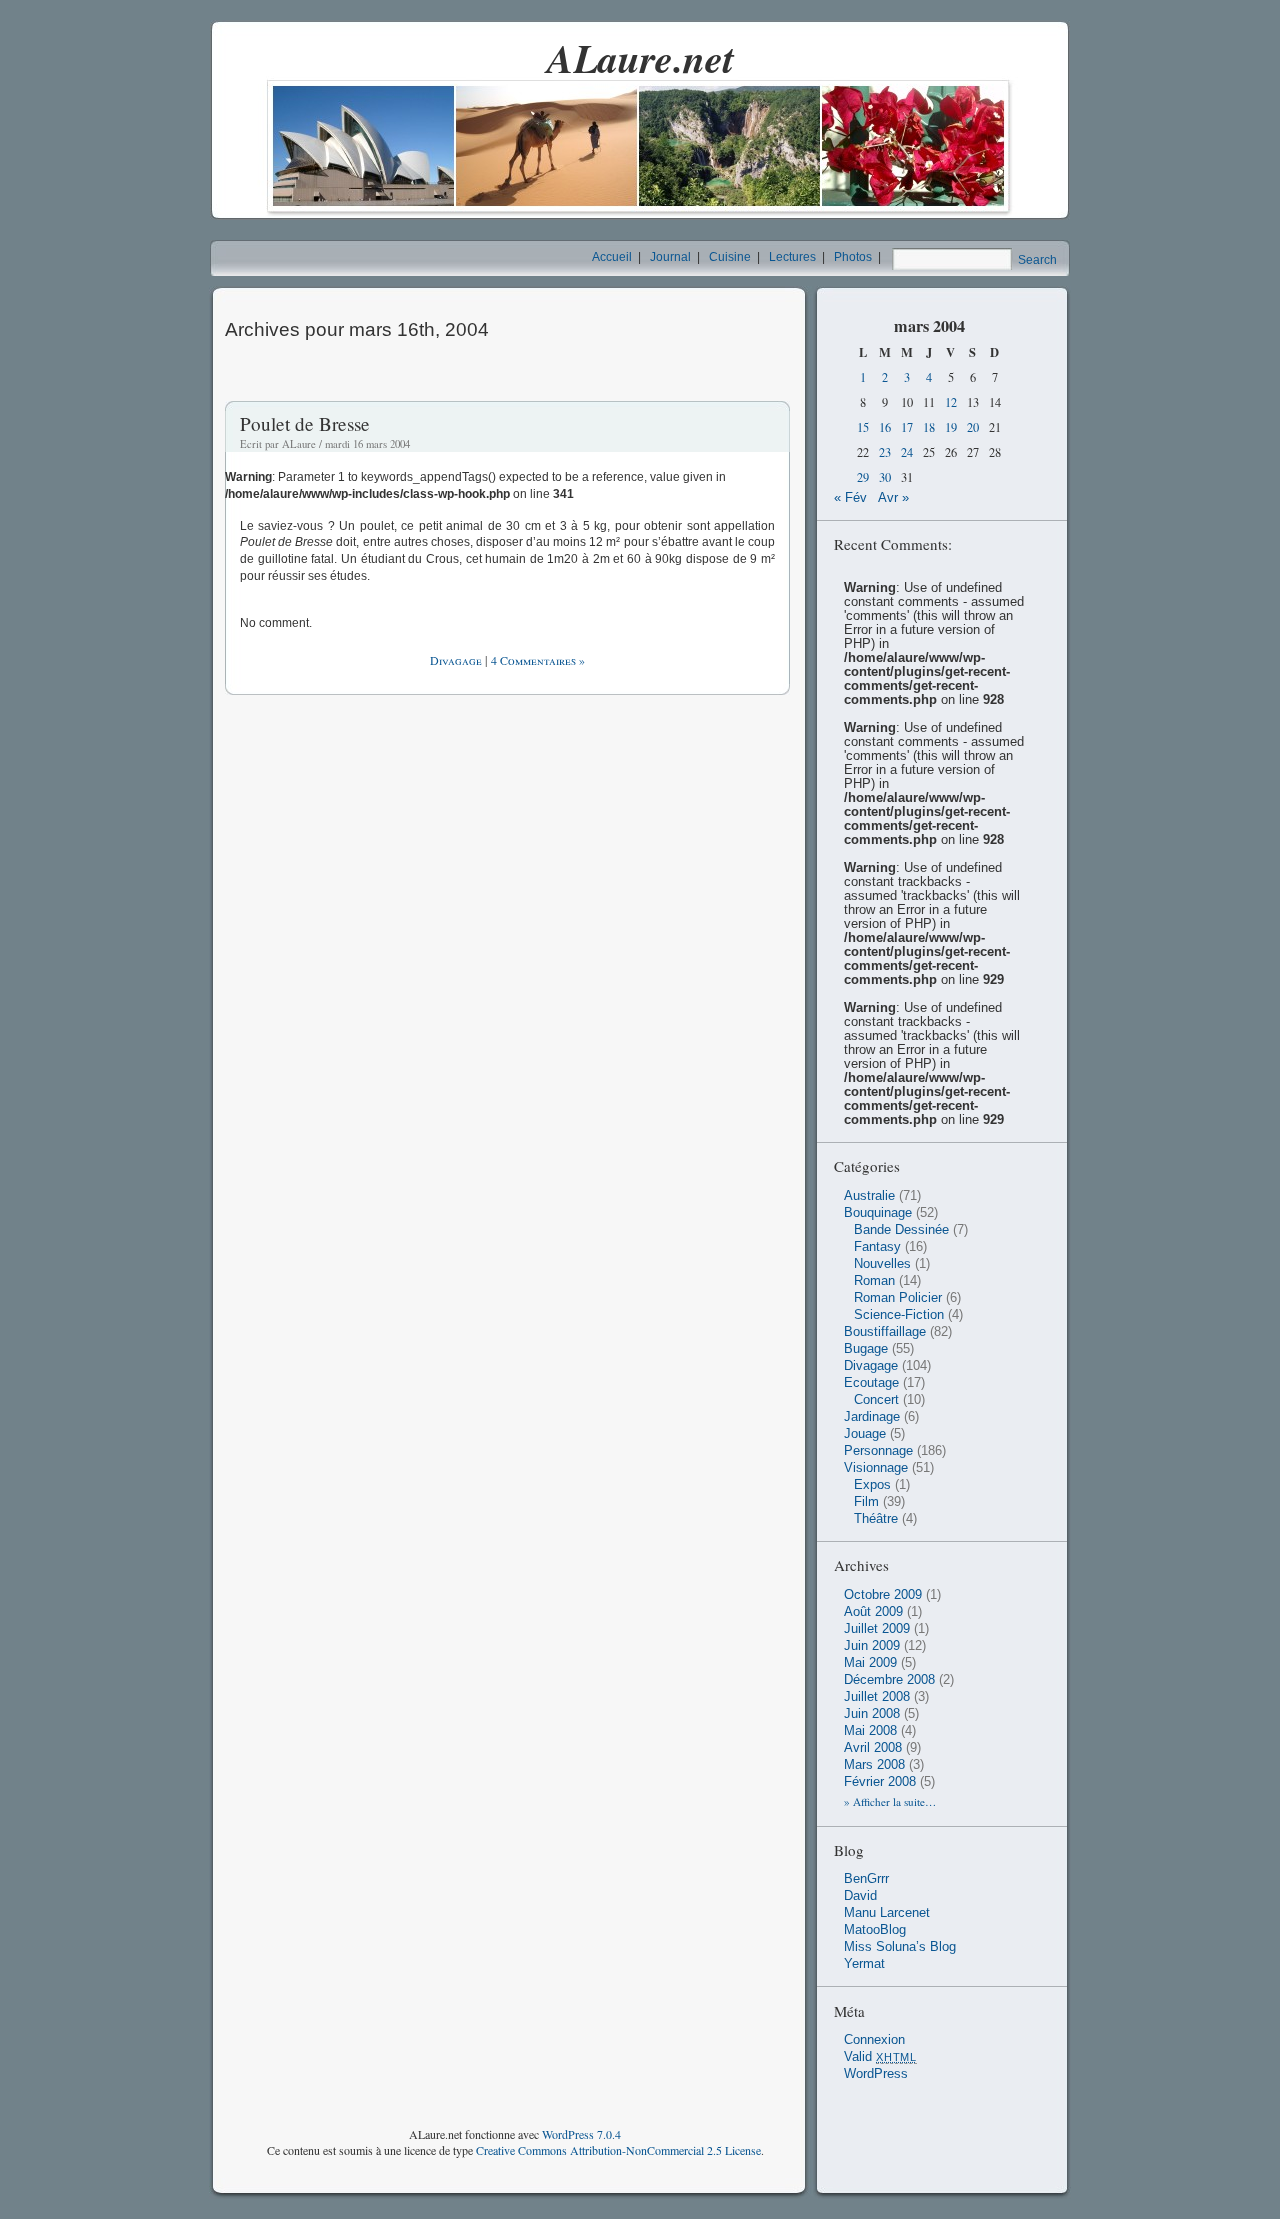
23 (885, 452)
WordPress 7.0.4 (581, 2134)
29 (863, 477)
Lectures (792, 257)
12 (951, 402)
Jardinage (872, 1417)
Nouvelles (882, 1264)
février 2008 (880, 1782)
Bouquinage (878, 1213)
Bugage (866, 1349)
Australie (869, 1196)
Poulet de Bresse (305, 423)
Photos (853, 257)
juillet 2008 (877, 1697)
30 (885, 477)
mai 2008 (870, 1731)
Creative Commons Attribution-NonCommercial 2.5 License (618, 2150)
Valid (880, 2057)
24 (907, 452)
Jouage (865, 1434)
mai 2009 (870, 1663)
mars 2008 (874, 1765)
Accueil (612, 257)
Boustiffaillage (885, 1332)
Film (866, 1502)
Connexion (874, 2040)
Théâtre (876, 1519)
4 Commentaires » (538, 660)
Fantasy (877, 1247)
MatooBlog (875, 1930)
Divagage (456, 660)
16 (885, 427)
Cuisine (730, 257)
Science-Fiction (899, 1315)
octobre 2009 (883, 1595)
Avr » (893, 498)
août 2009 (873, 1612)
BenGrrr (866, 1879)
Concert (876, 1400)
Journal (670, 257)
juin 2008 (872, 1714)
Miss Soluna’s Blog (900, 1947)
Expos (872, 1485)
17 (907, 427)
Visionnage (876, 1468)
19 (951, 427)
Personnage (878, 1451)
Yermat (864, 1964)
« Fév (850, 498)
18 (929, 427)
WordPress (876, 2074)
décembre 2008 (889, 1680)
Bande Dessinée (901, 1230)
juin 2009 (872, 1646)
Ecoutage (871, 1383)
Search (1037, 260)
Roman (874, 1281)
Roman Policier (898, 1298)
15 (863, 427)
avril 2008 (873, 1748)
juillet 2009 (877, 1629)
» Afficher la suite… (890, 1801)
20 (973, 427)
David (860, 1896)
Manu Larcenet (887, 1913)
